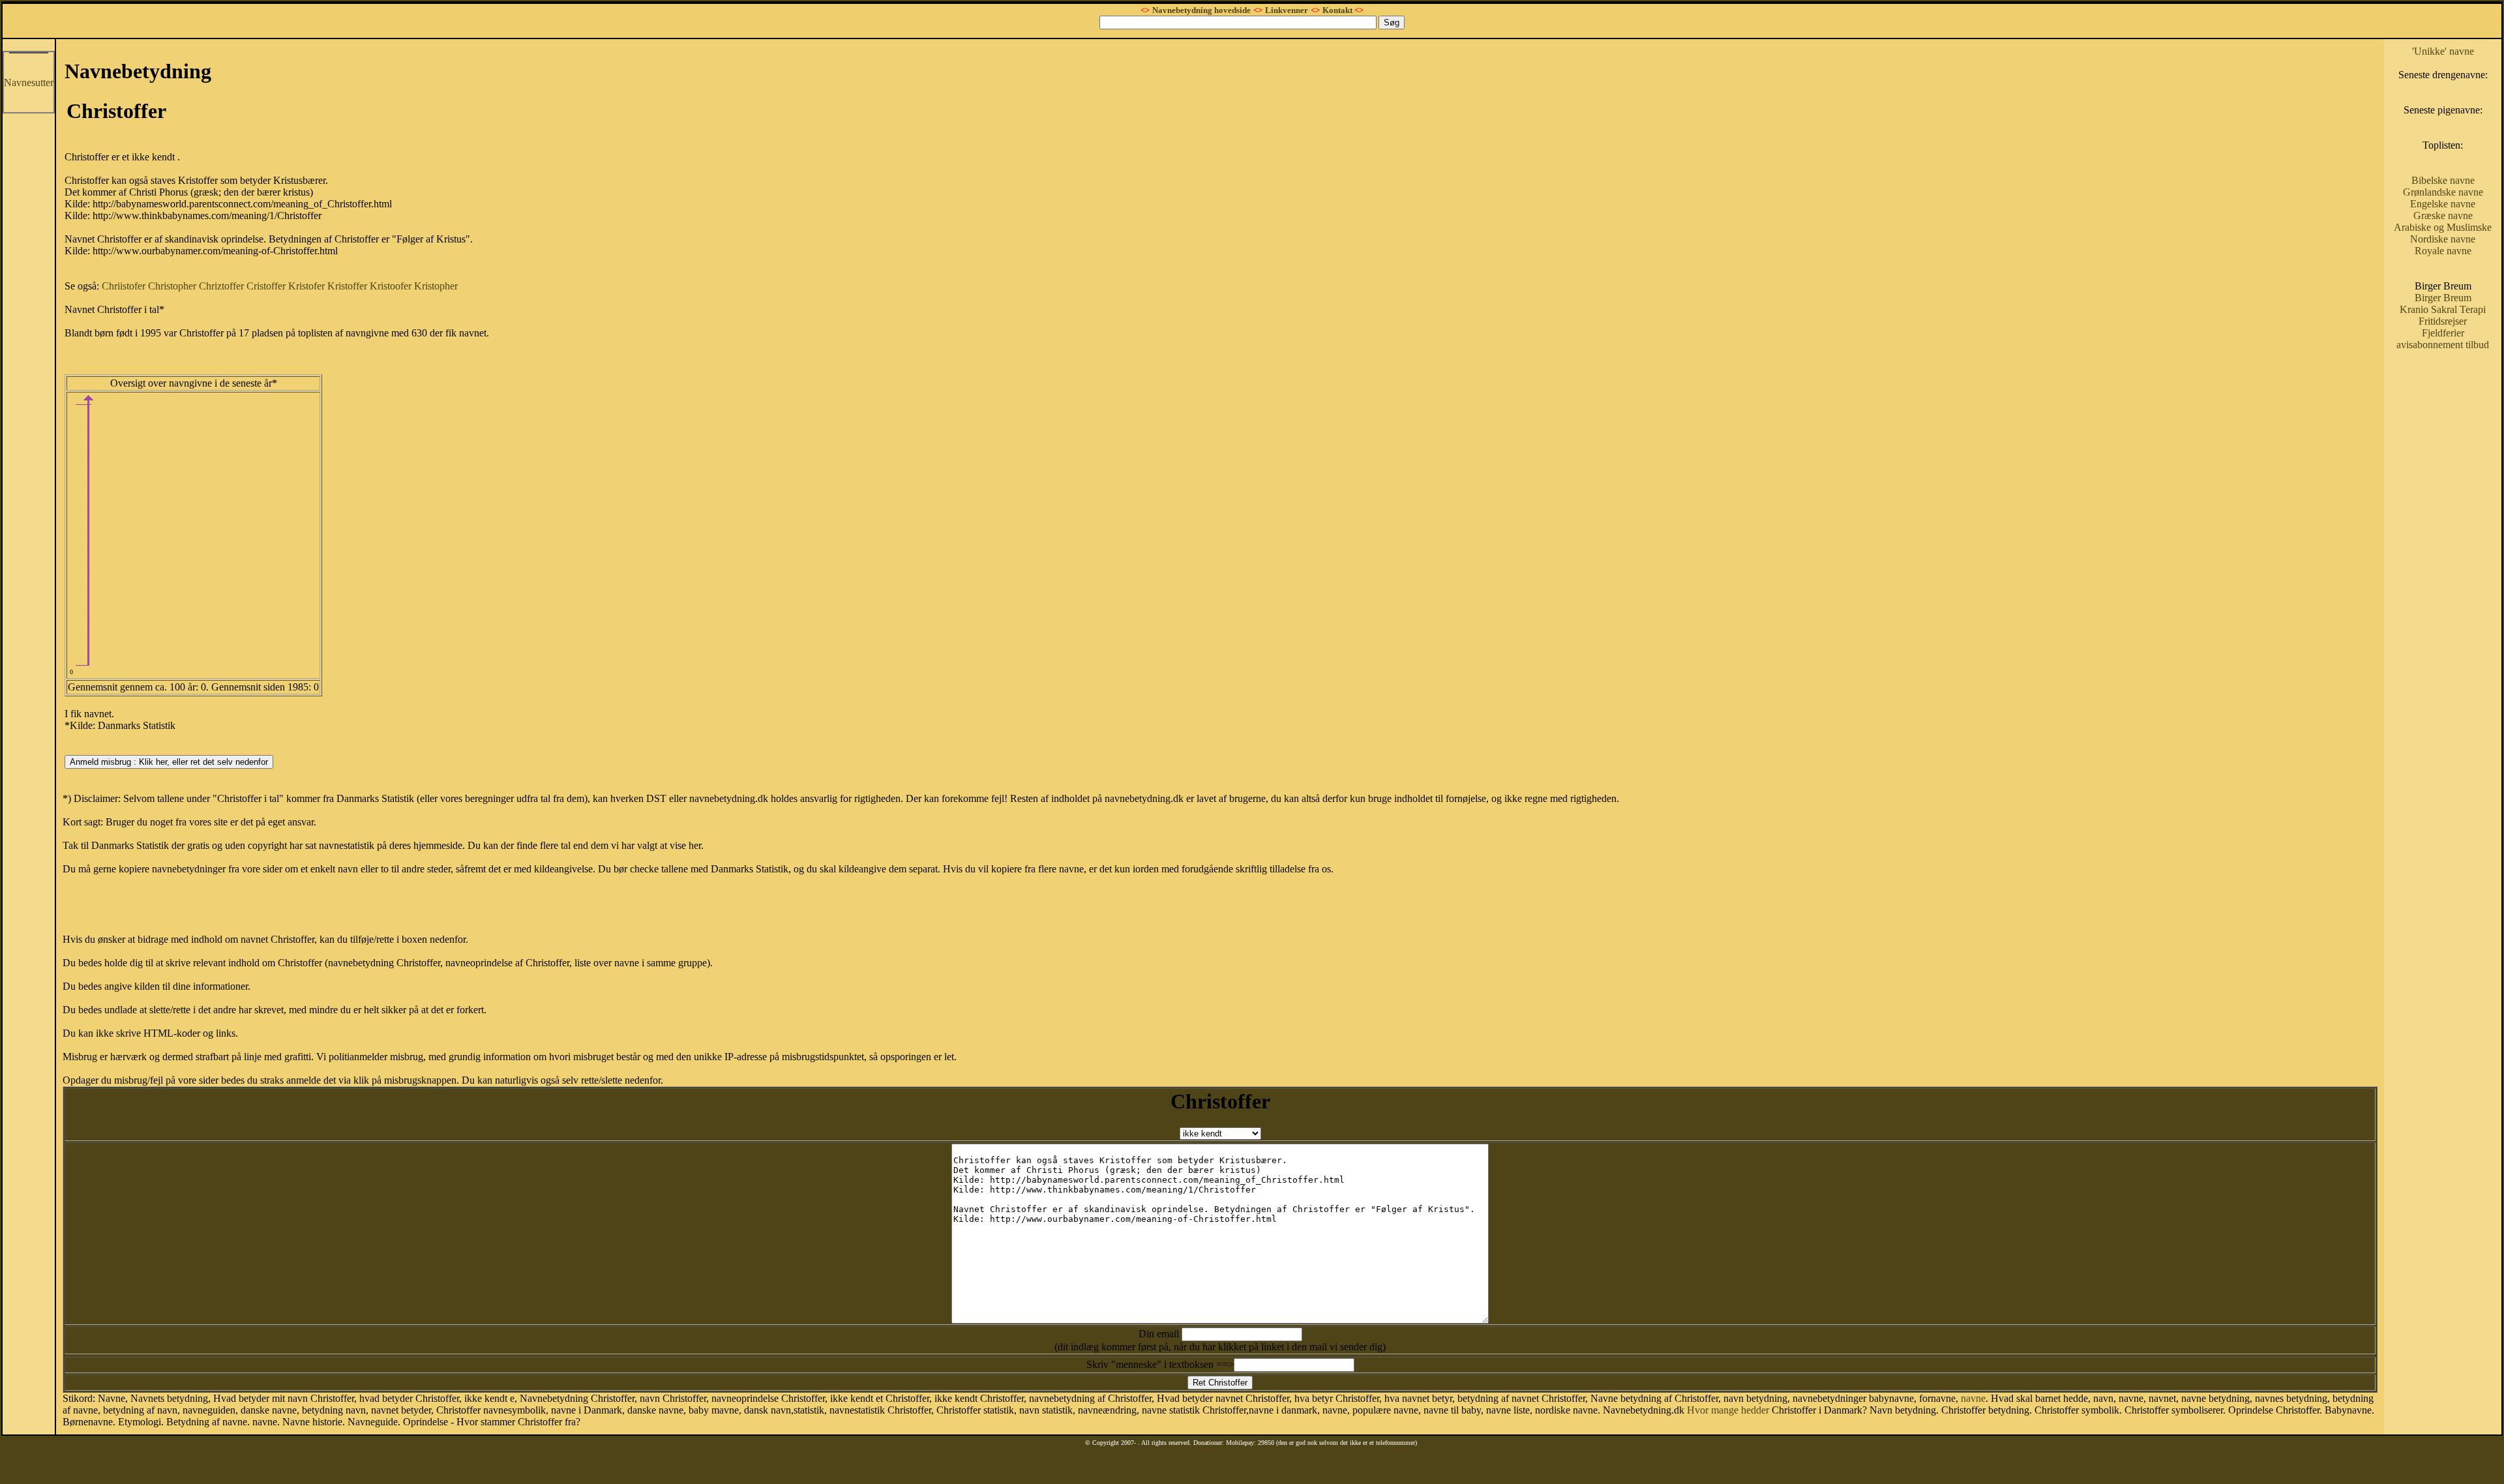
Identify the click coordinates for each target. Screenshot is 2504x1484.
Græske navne (2443, 215)
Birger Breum (2443, 298)
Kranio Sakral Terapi (2443, 309)
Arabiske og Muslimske (2443, 227)
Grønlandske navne (2443, 192)
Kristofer (306, 286)
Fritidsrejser (2443, 321)
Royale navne (2443, 251)
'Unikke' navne (2443, 51)
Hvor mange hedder (1728, 1410)
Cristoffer (266, 286)
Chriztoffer (221, 286)
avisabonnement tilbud (2443, 345)
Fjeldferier (2443, 333)
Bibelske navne (2443, 180)
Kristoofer (391, 286)
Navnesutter (29, 82)
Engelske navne (2443, 204)
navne (1973, 1398)
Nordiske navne (2443, 239)
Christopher (172, 286)
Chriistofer (124, 286)
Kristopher (436, 286)
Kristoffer (347, 286)
